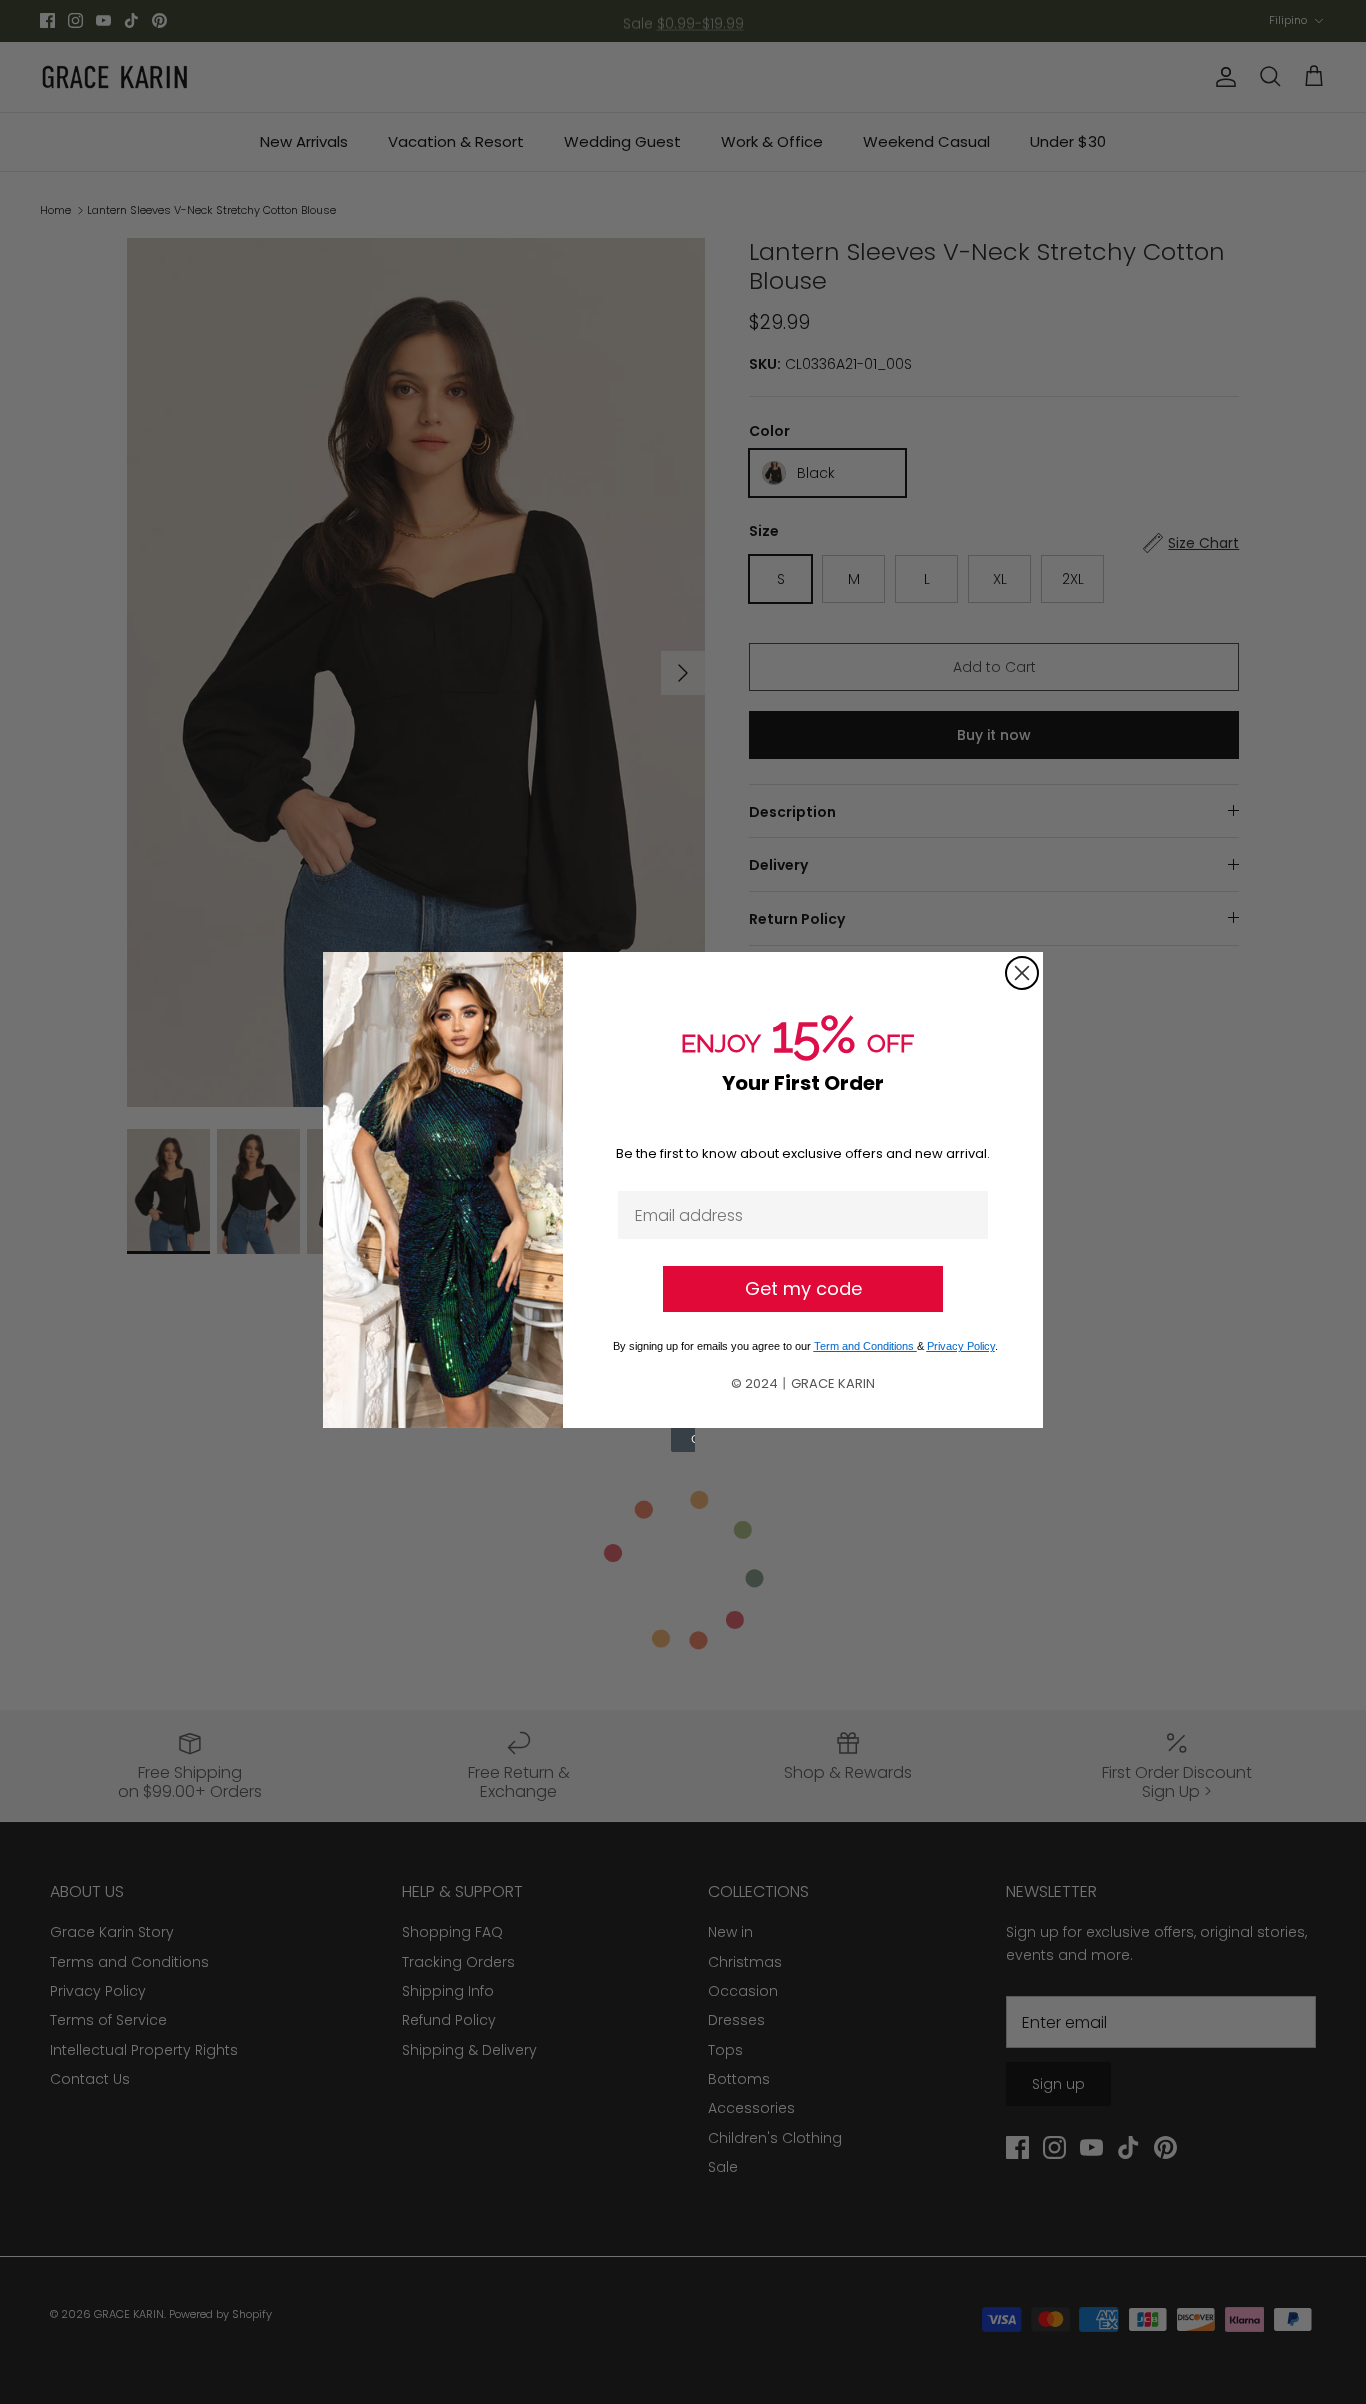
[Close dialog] (1022, 973)
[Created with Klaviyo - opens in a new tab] (683, 1440)
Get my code (803, 1288)
